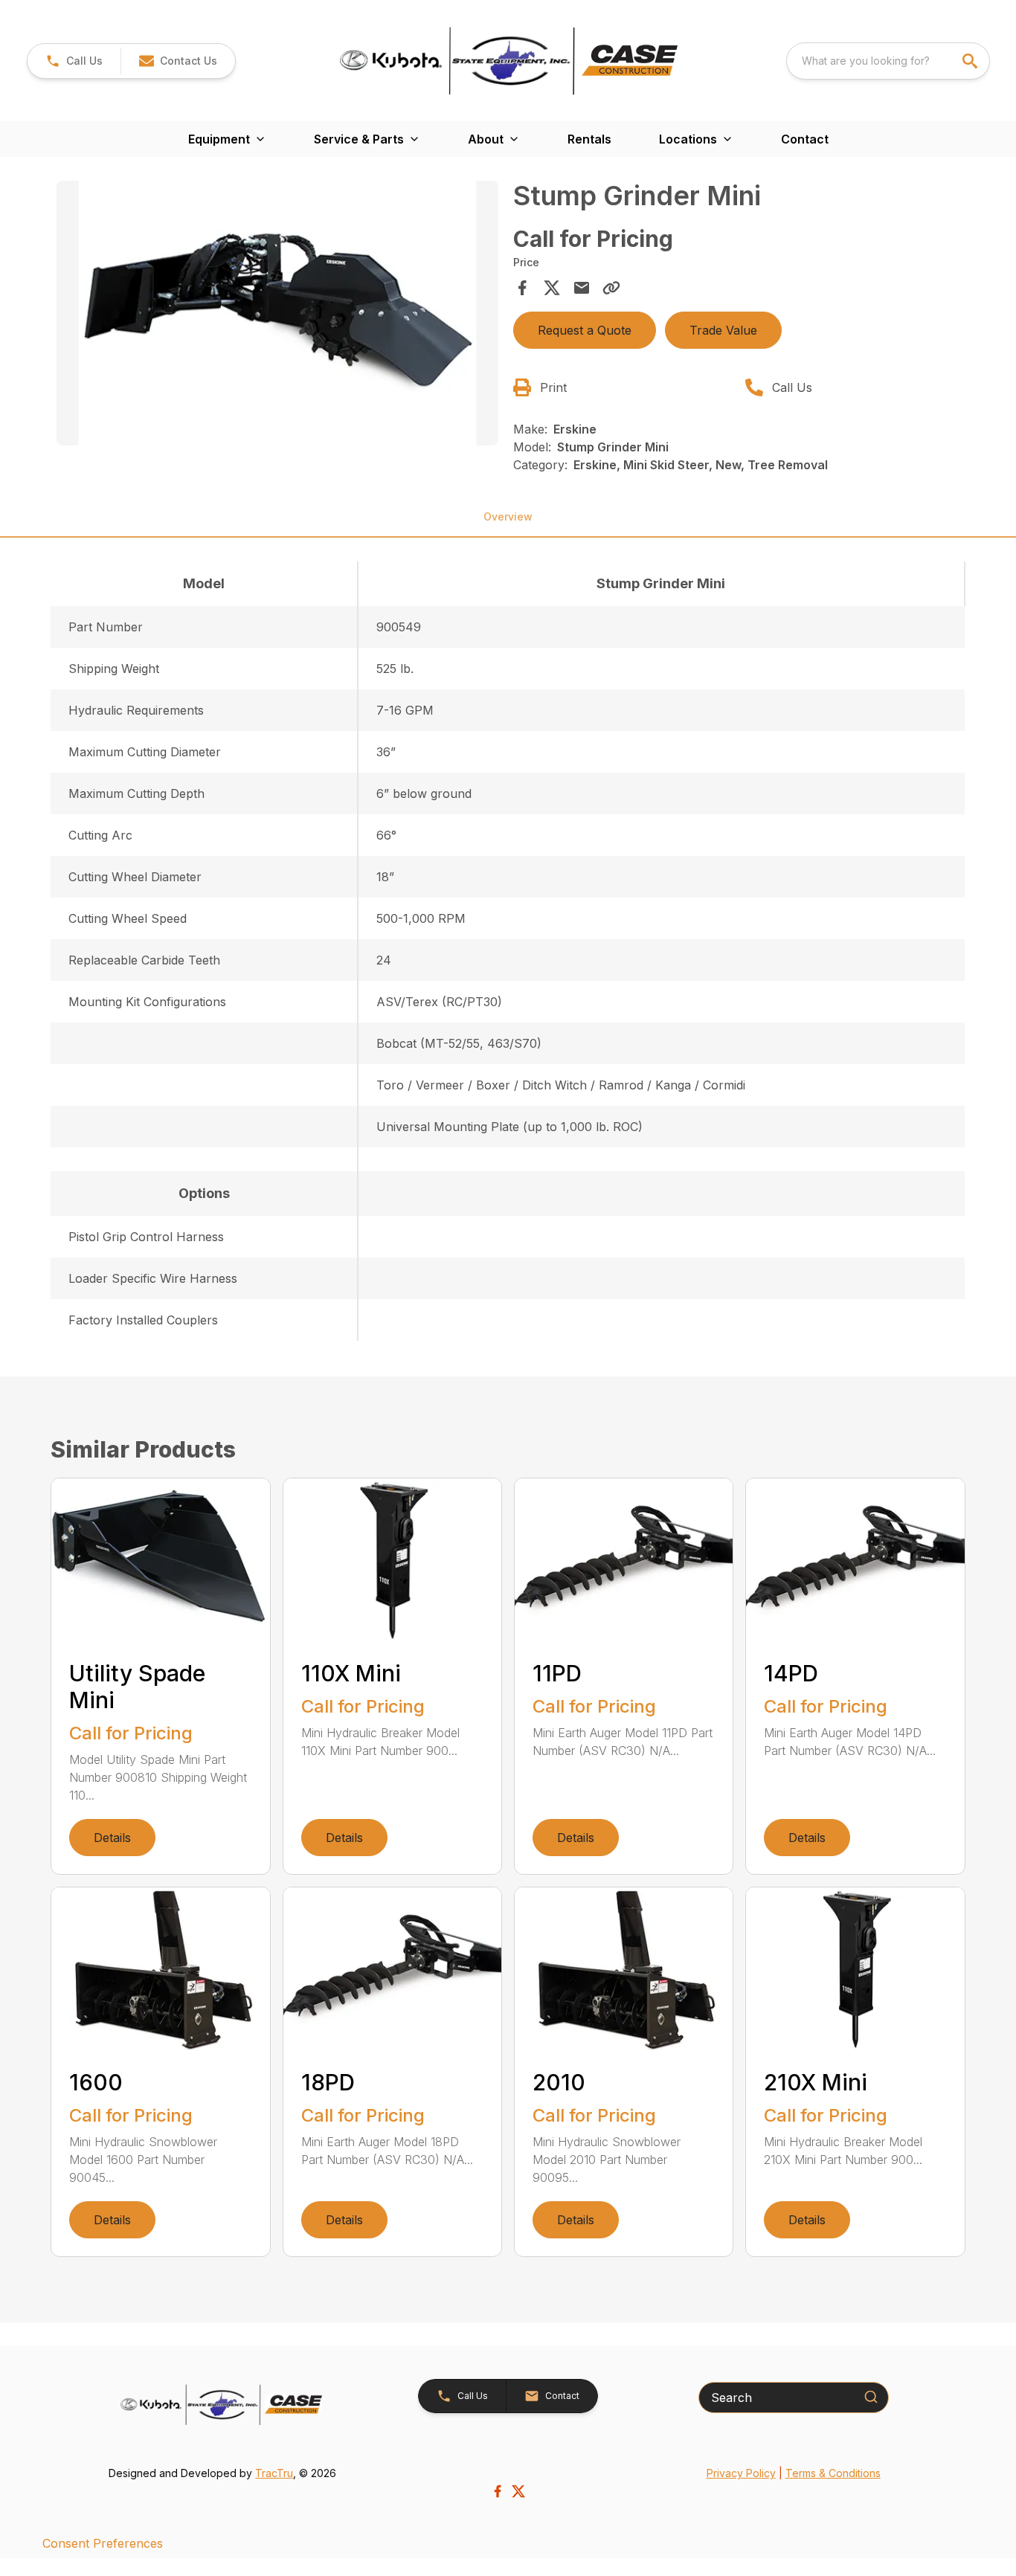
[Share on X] (552, 288)
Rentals (589, 139)
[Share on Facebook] (522, 288)
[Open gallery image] (277, 313)
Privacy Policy (741, 2473)
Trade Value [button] (723, 330)
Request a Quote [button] (585, 330)
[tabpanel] (277, 315)
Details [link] (112, 1838)
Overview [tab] (508, 516)
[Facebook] (498, 2491)
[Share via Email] (582, 288)
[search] (971, 61)
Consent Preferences (103, 2543)
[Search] (871, 2397)
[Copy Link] (611, 288)
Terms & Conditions (833, 2473)
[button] (74, 61)
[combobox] (888, 61)
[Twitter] (518, 2491)
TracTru (274, 2473)
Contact (805, 139)
